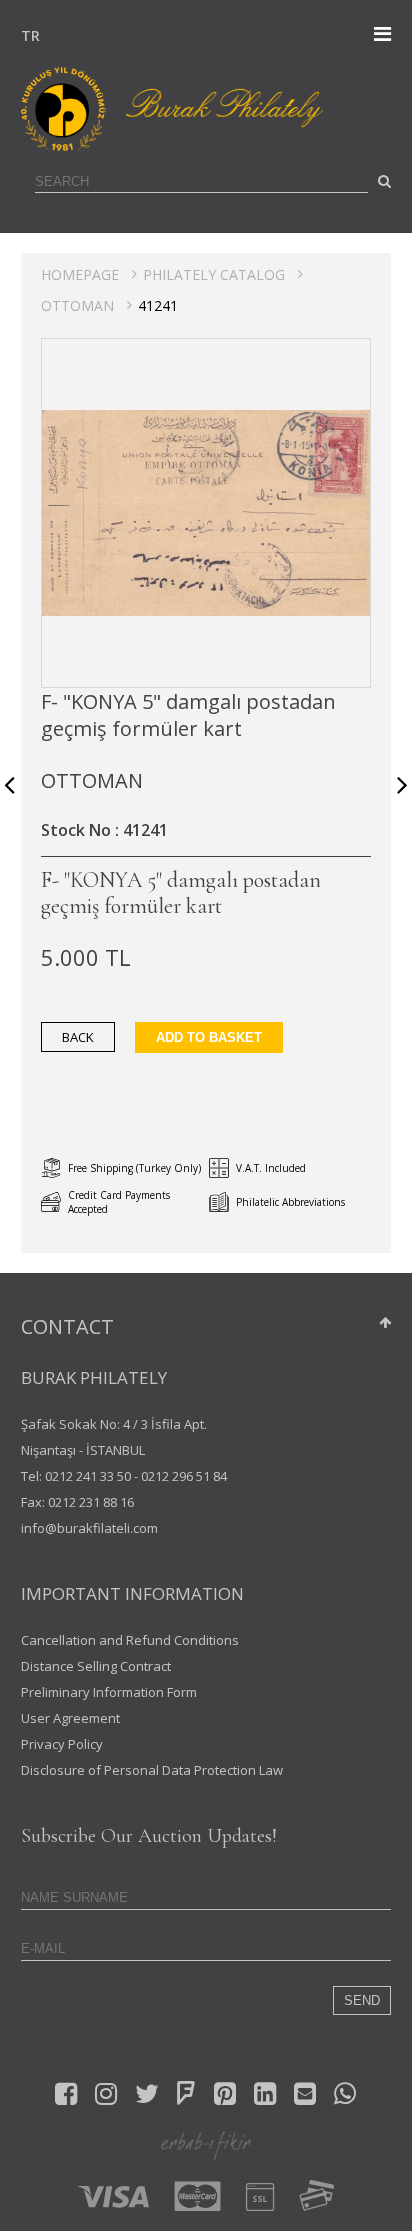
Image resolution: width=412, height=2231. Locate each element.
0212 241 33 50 (88, 1476)
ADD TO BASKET (209, 1037)
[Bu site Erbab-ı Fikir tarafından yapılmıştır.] (206, 2144)
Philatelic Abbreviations (290, 1202)
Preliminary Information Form (109, 1692)
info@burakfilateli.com (89, 1528)
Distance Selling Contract (96, 1666)
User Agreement (70, 1718)
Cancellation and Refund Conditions (130, 1640)
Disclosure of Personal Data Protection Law (152, 1770)
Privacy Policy (62, 1744)
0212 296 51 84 (184, 1476)
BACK (78, 1037)
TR (26, 35)
